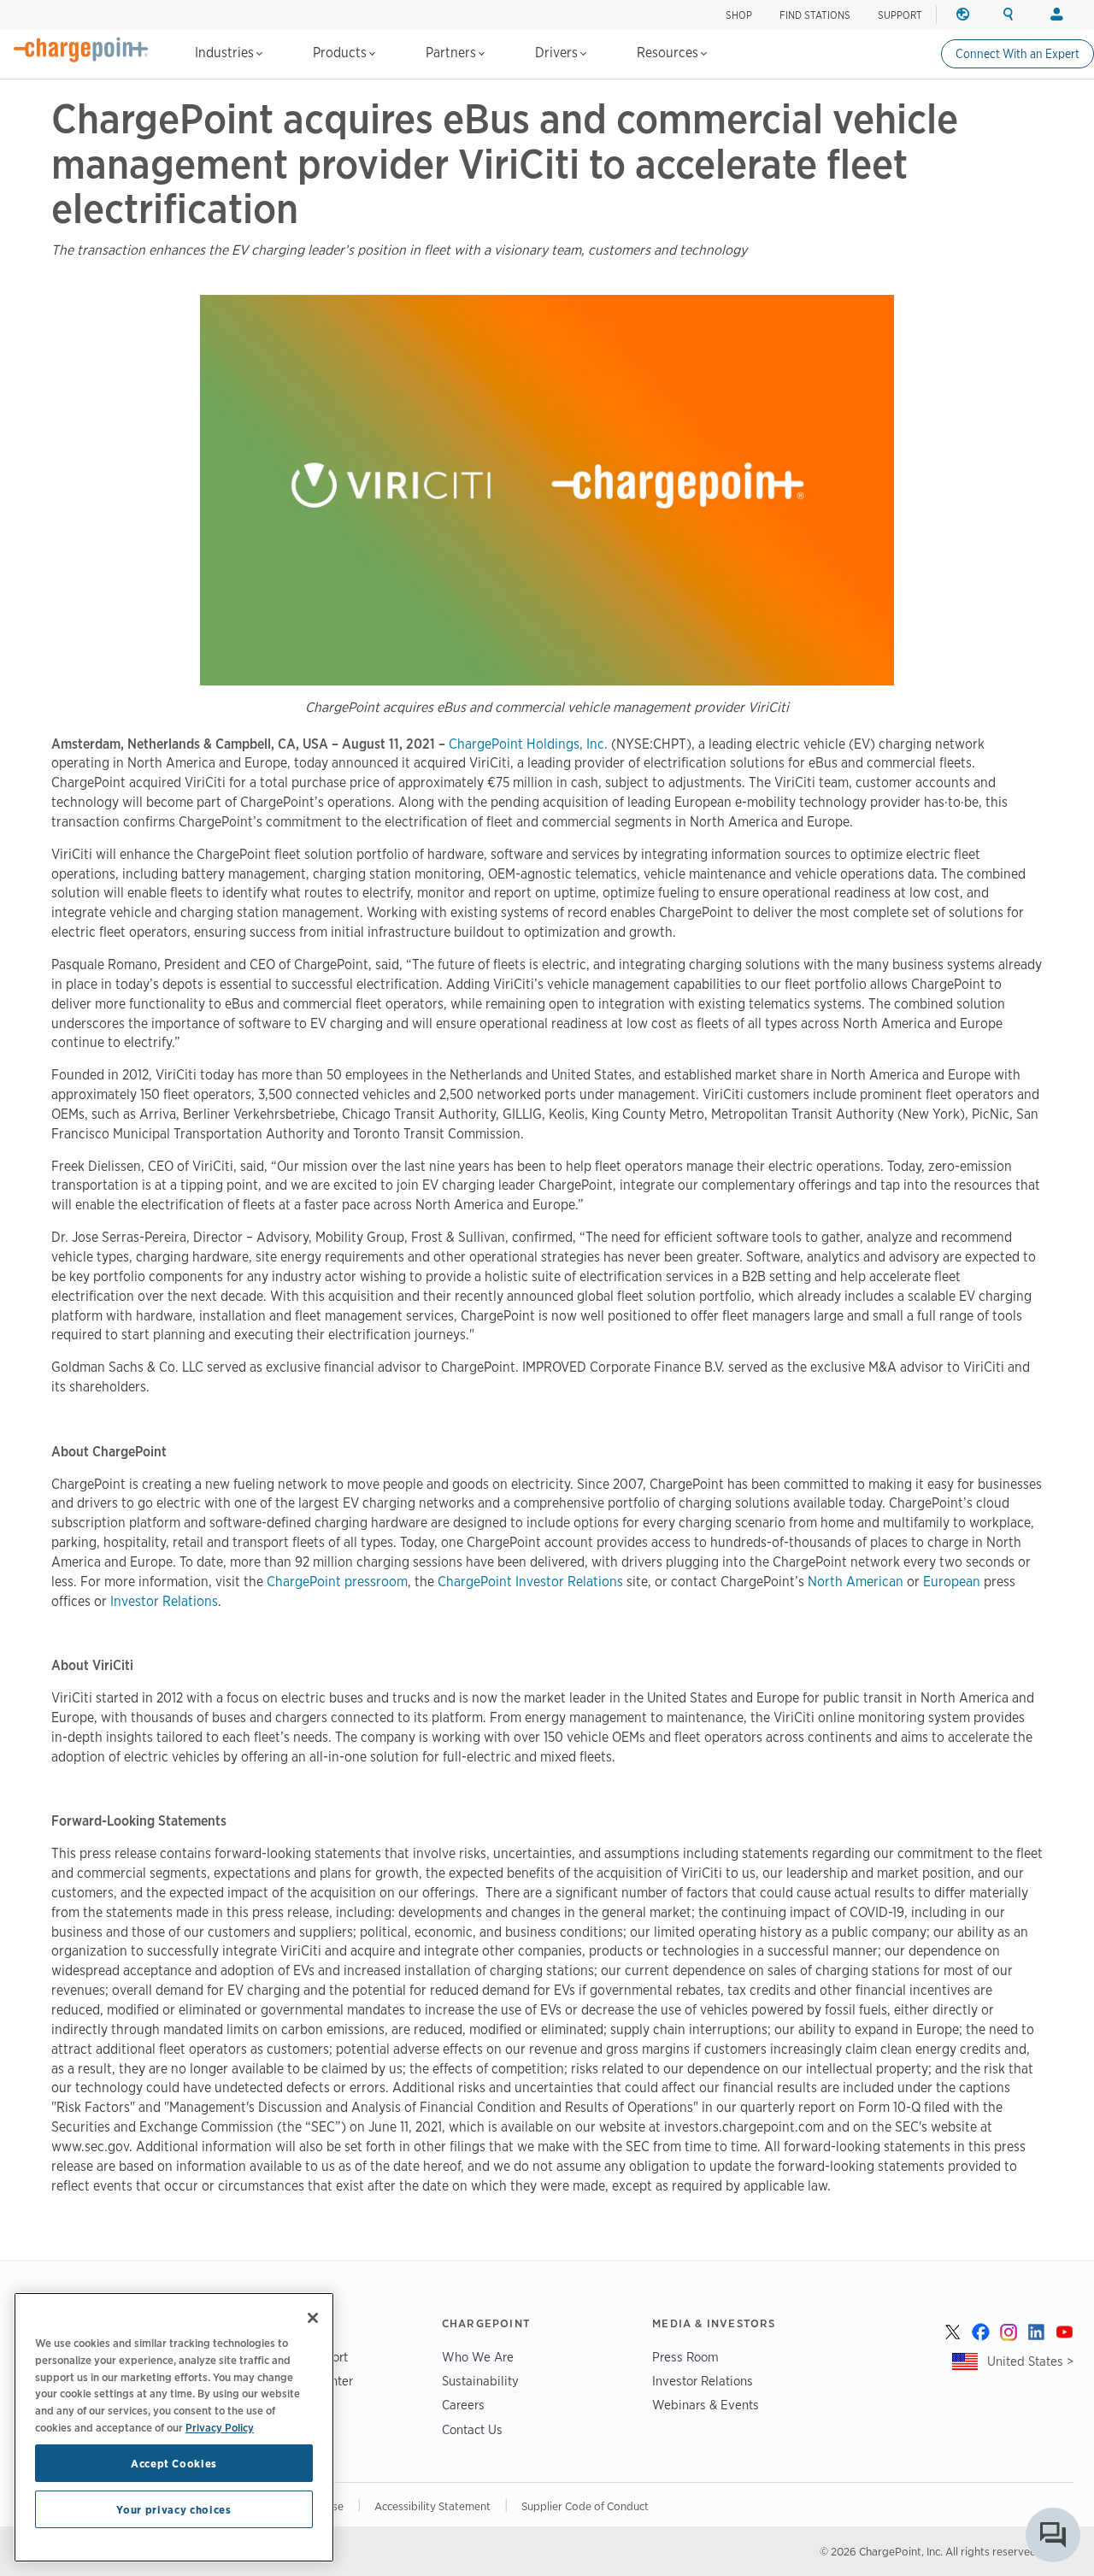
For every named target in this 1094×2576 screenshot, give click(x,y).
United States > (1030, 2361)
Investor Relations (703, 2381)
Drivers (558, 53)
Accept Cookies (174, 2463)
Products (341, 53)
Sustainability (480, 2381)
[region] (174, 2427)
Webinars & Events (706, 2405)
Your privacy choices (174, 2509)
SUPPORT (900, 15)
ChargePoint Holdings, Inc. (528, 744)
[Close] (313, 2318)
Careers (463, 2405)
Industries (226, 53)
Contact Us (472, 2429)
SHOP (739, 15)
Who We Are (478, 2357)
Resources (669, 53)
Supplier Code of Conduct (585, 2506)
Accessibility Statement (432, 2506)
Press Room (685, 2357)
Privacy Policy (220, 2426)
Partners (453, 53)
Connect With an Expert (1018, 54)
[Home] (81, 50)
